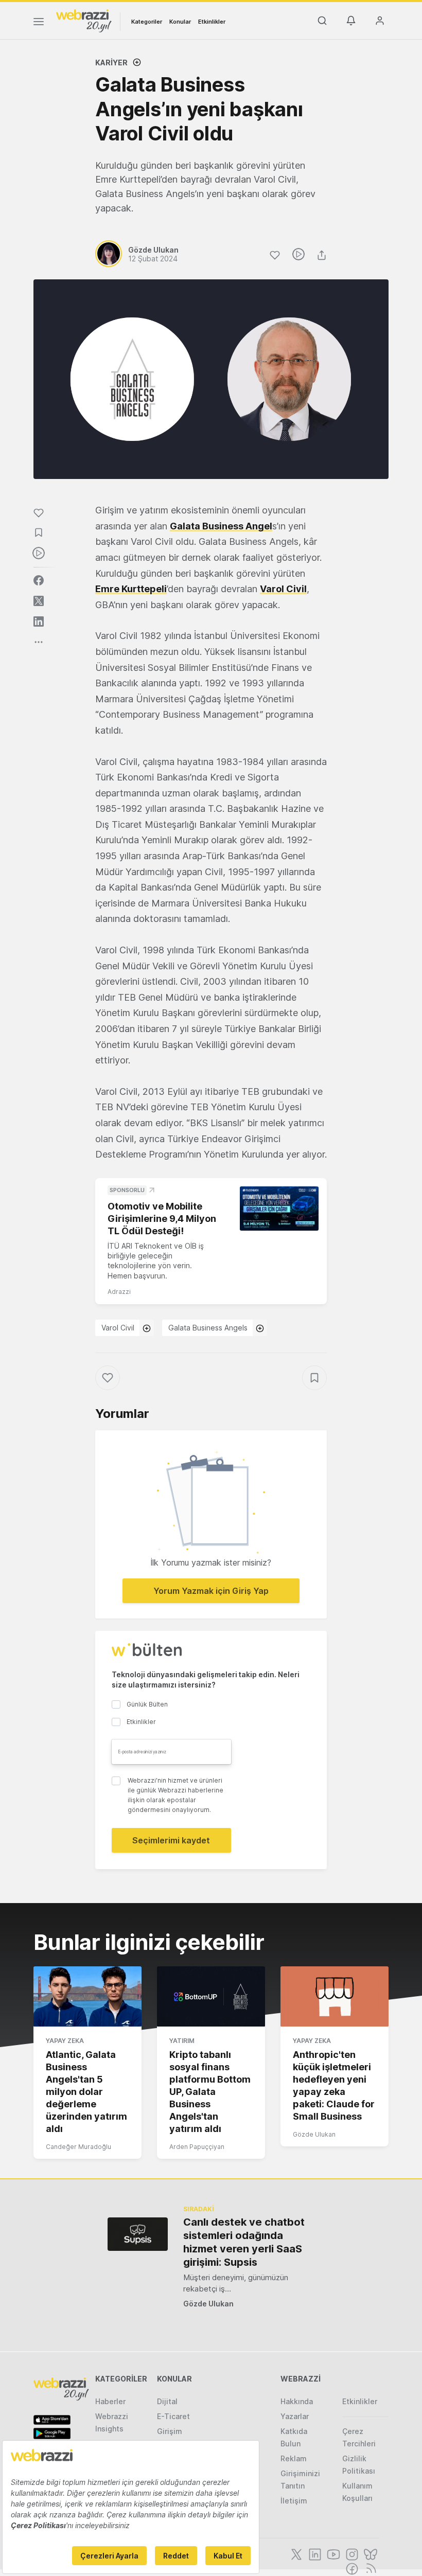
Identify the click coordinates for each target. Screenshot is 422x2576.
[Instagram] (351, 2553)
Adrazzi (119, 1292)
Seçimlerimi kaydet (171, 1840)
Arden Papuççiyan (197, 2147)
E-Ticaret (173, 2416)
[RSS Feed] (369, 2568)
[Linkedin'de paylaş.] (39, 621)
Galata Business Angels (208, 1328)
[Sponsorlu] (279, 1209)
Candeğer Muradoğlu (78, 2147)
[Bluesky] (370, 2553)
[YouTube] (332, 2553)
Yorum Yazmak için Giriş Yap (211, 1591)
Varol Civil (283, 589)
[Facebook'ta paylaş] (39, 580)
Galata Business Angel (221, 526)
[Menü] (39, 23)
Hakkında (297, 2401)
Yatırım (182, 2041)
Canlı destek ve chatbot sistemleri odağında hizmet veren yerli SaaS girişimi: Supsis (244, 2242)
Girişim (170, 2431)
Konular (180, 22)
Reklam (294, 2458)
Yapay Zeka (65, 2041)
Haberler (110, 2401)
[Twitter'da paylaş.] (39, 601)
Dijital (167, 2401)
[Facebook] (351, 2568)
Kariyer (111, 63)
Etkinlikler (212, 22)
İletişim (294, 2501)
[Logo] (84, 20)
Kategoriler (147, 22)
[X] (295, 2553)
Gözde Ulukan (314, 2134)
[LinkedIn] (314, 2553)
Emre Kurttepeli (131, 589)
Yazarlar (295, 2416)
